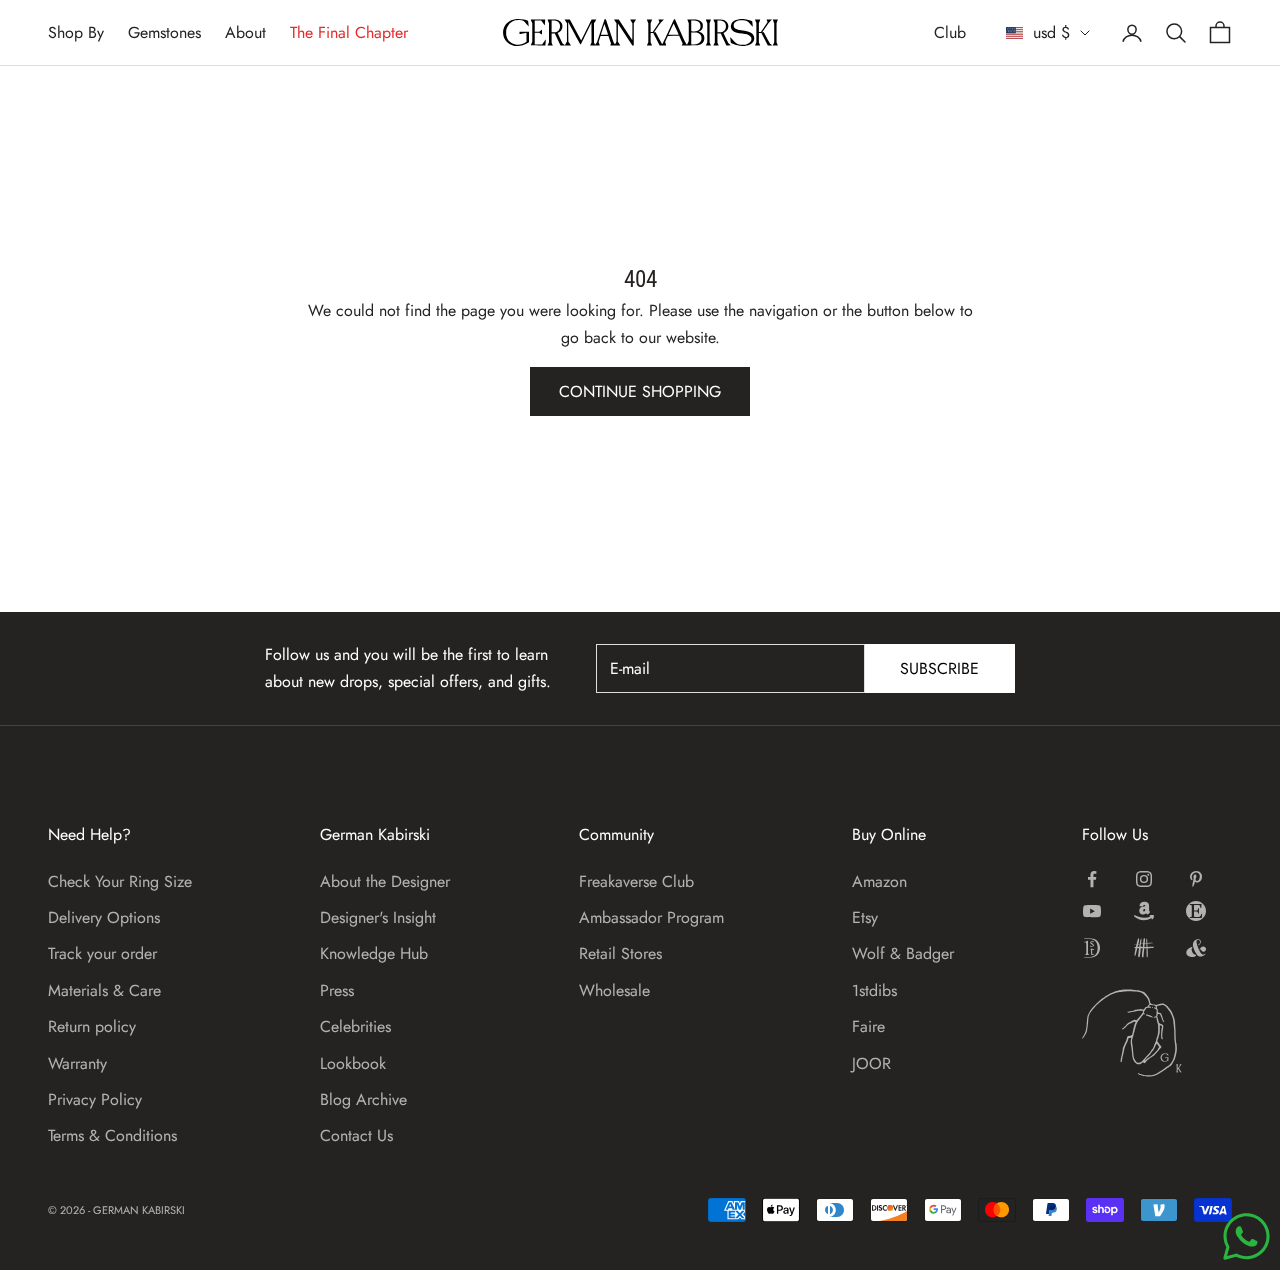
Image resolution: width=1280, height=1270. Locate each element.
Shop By (76, 32)
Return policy (92, 1026)
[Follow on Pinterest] (1196, 879)
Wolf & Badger (903, 953)
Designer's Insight (378, 917)
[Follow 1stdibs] (1092, 948)
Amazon (879, 881)
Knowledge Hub (374, 953)
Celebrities (355, 1026)
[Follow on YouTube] (1092, 911)
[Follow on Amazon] (1144, 911)
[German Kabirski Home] (1157, 1033)
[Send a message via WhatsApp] (1246, 1236)
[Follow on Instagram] (1144, 879)
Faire (868, 1026)
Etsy (865, 917)
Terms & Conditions (112, 1135)
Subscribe (939, 668)
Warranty (77, 1063)
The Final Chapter (349, 32)
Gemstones (164, 32)
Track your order (102, 953)
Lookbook (353, 1063)
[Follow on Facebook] (1092, 879)
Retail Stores (620, 953)
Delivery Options (104, 917)
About (245, 32)
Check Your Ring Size (120, 881)
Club (950, 32)
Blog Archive (363, 1099)
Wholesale (614, 990)
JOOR (871, 1063)
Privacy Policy (95, 1099)
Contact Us (356, 1135)
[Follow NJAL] (1144, 948)
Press (337, 990)
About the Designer (385, 881)
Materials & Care (104, 990)
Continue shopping (640, 391)
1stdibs (874, 990)
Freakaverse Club (636, 881)
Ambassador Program (651, 917)
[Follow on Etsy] (1196, 911)
